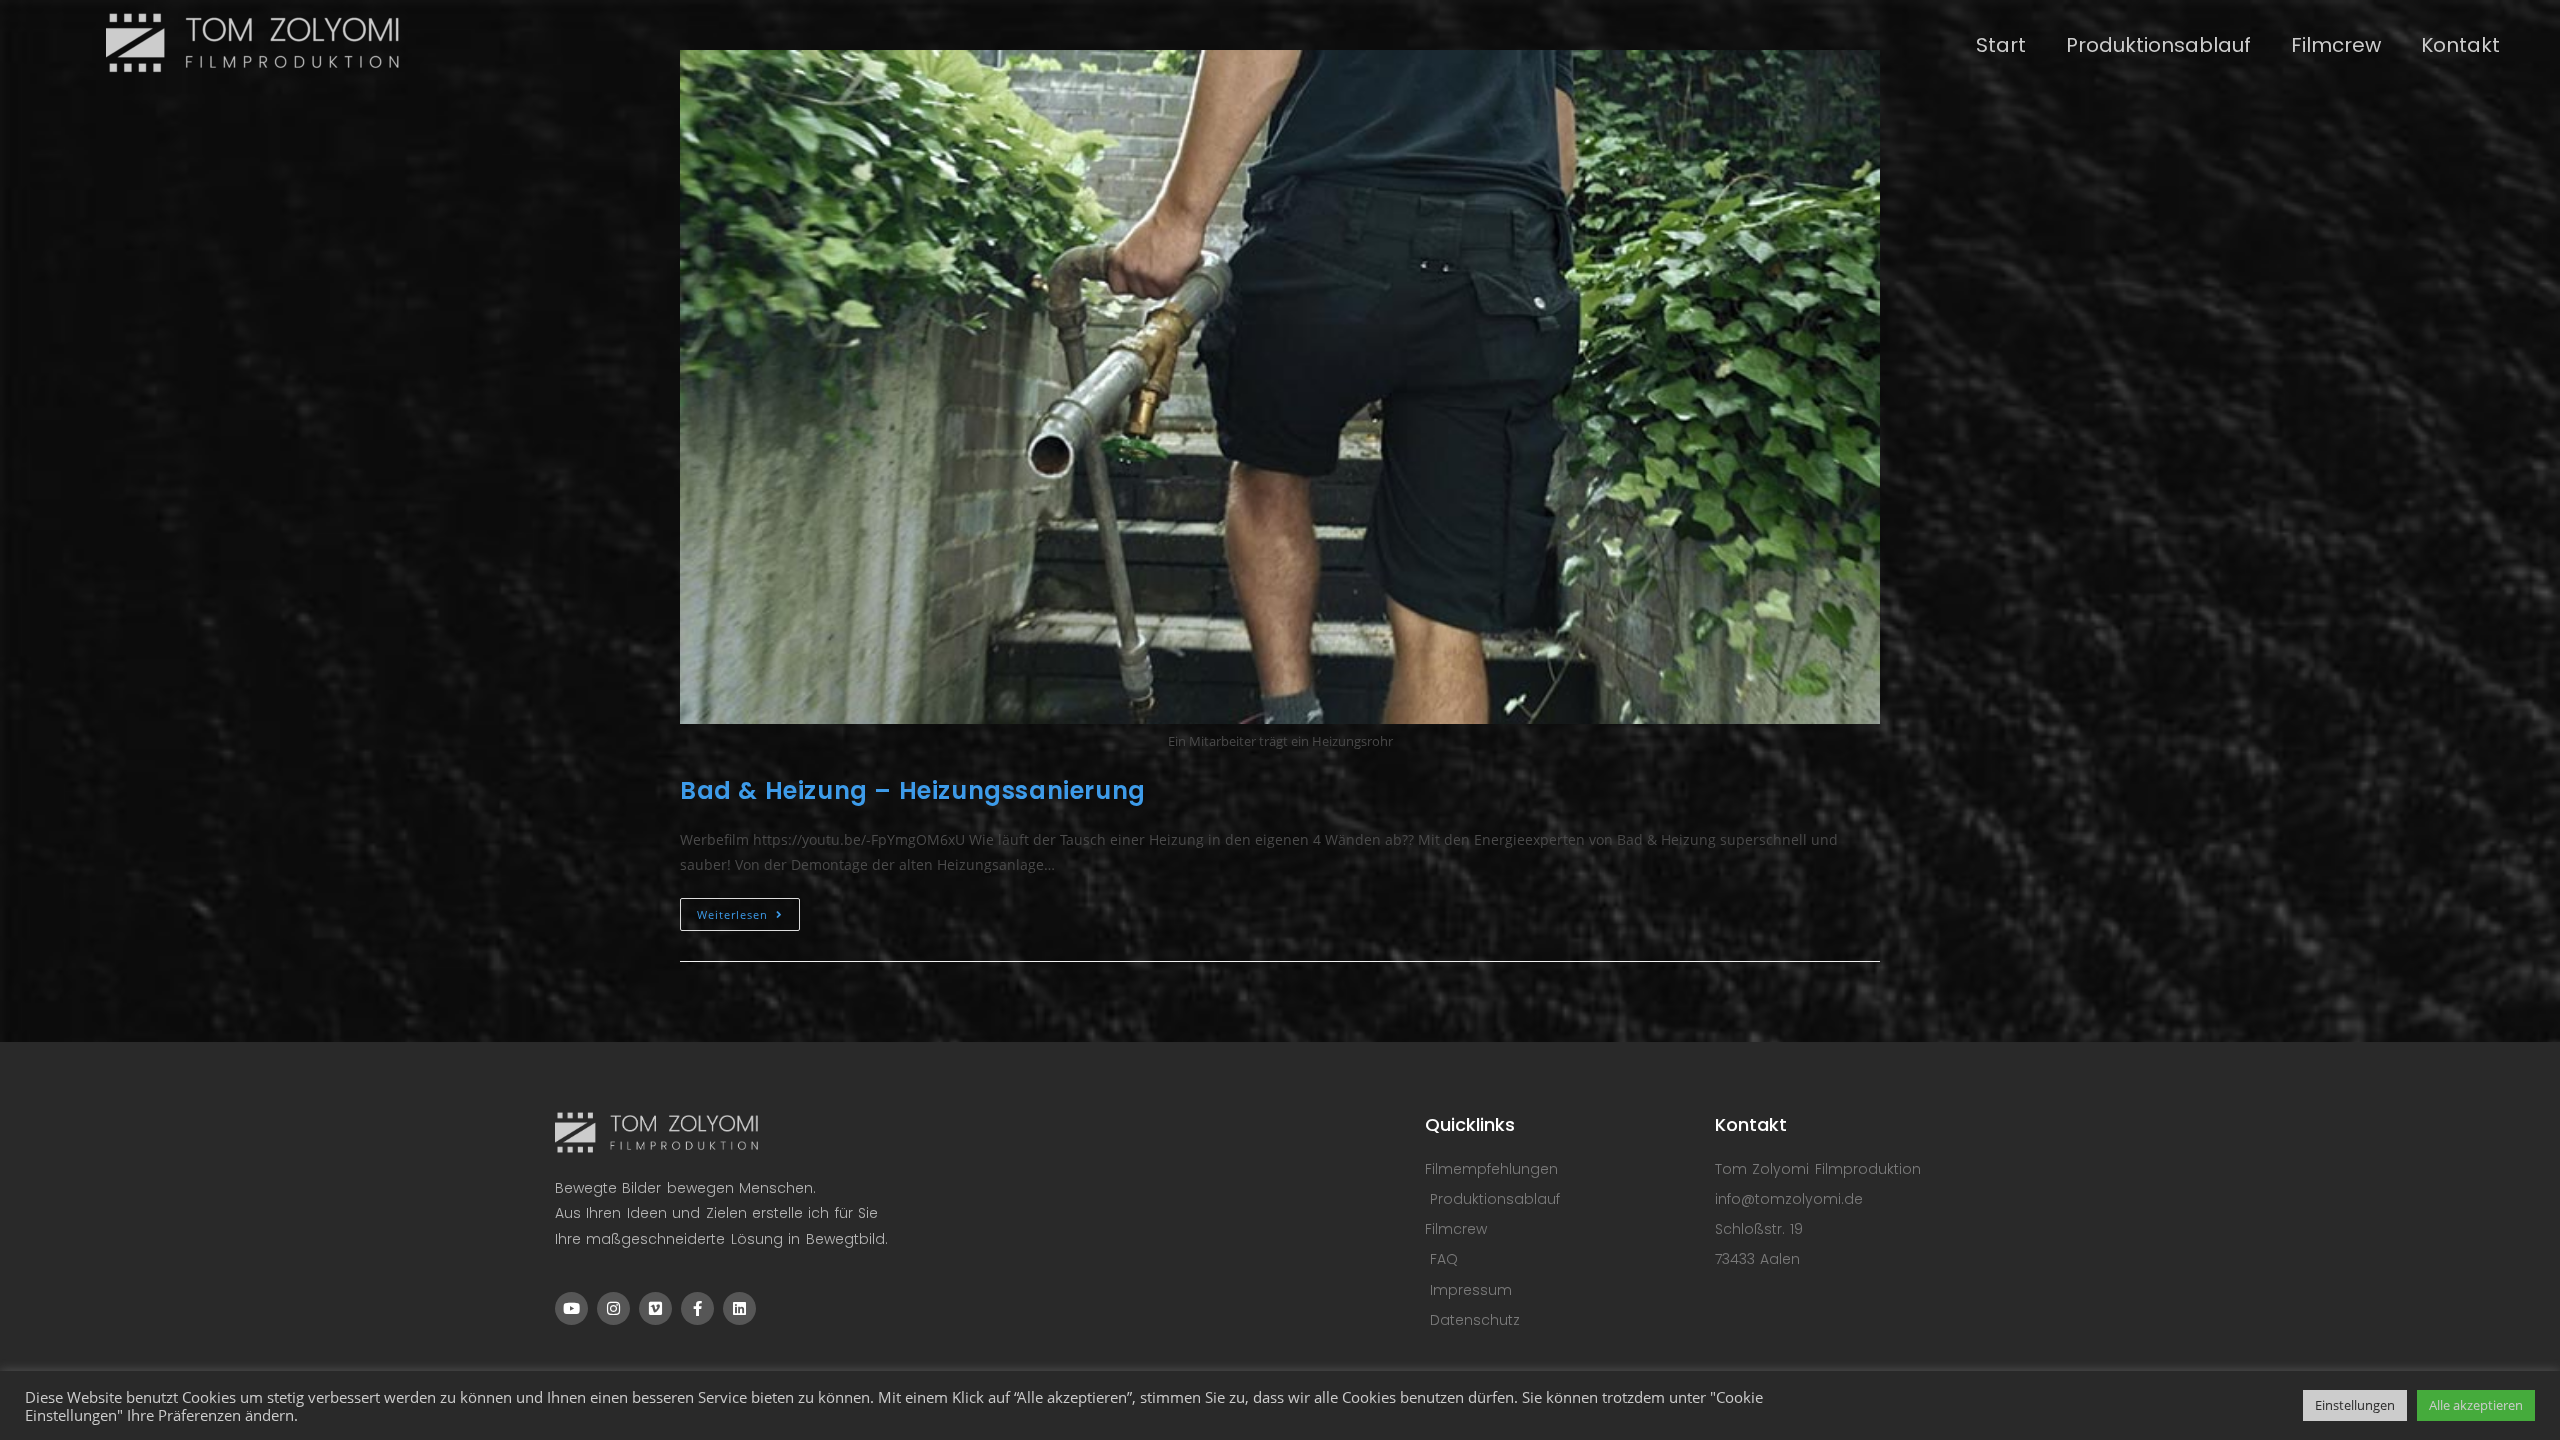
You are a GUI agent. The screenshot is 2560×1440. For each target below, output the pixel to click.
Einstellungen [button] (2355, 1405)
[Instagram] (613, 1308)
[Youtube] (571, 1308)
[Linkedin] (739, 1308)
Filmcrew (2336, 45)
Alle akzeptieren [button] (2476, 1405)
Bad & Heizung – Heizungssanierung (913, 790)
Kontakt (2460, 45)
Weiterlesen (748, 910)
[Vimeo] (655, 1308)
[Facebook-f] (697, 1308)
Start (2001, 45)
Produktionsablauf (2158, 45)
